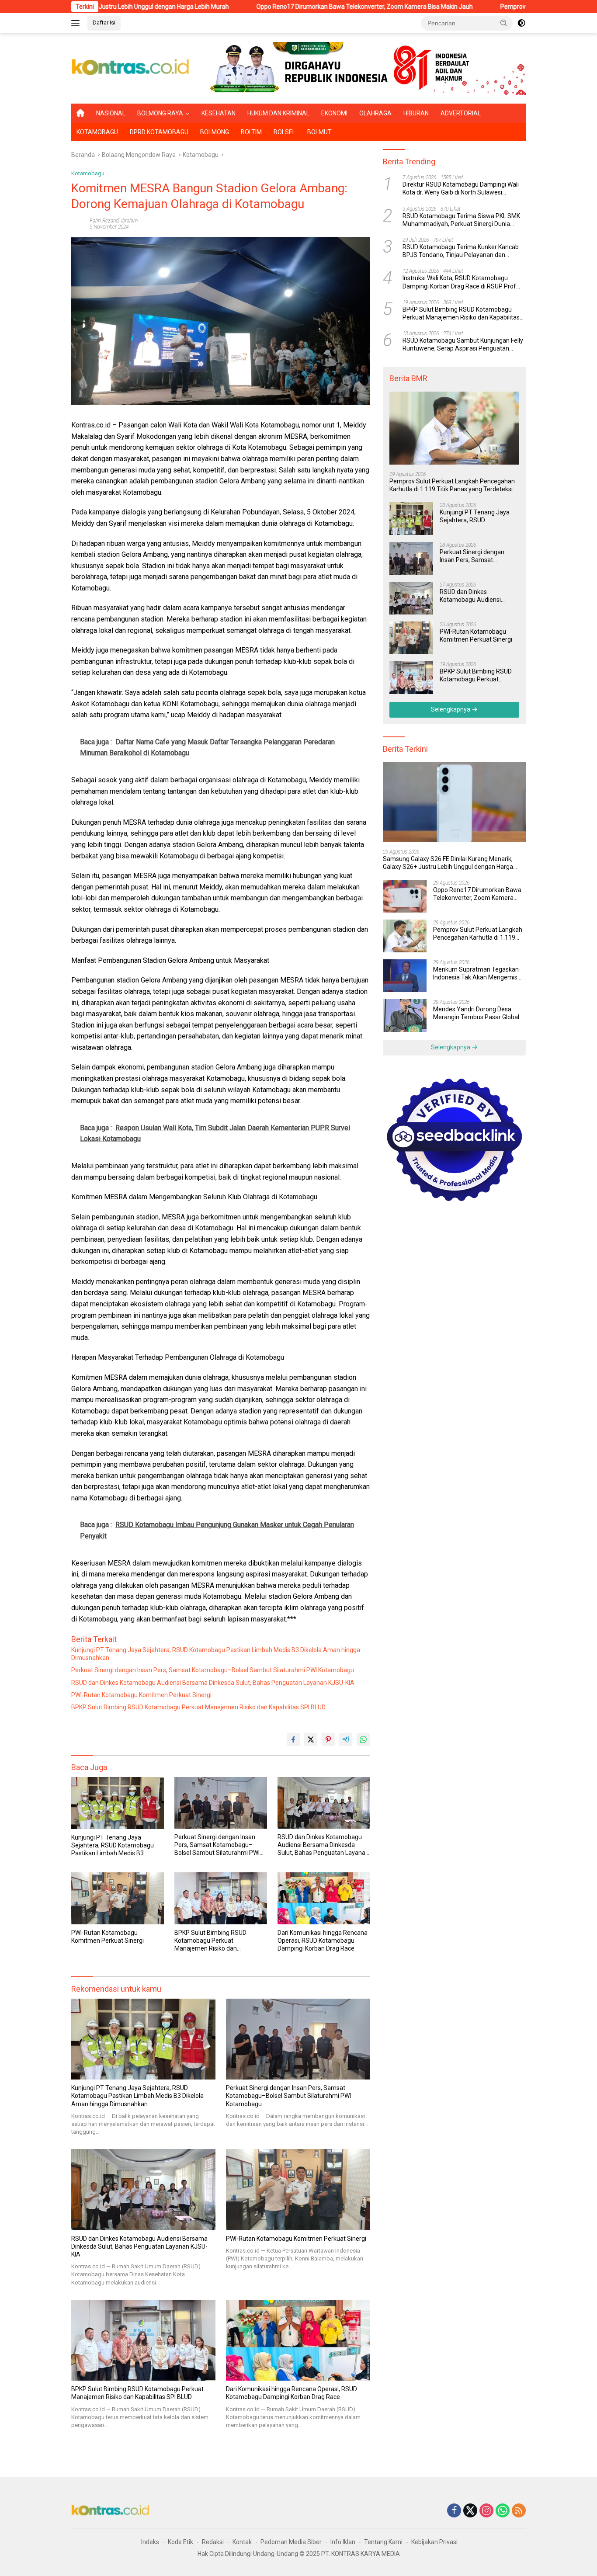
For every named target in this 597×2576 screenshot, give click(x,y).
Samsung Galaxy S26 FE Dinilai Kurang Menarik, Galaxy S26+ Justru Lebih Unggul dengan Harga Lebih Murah (448, 863)
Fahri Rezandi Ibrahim (114, 221)
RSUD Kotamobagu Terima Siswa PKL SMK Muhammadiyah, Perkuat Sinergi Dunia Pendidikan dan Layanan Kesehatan (461, 220)
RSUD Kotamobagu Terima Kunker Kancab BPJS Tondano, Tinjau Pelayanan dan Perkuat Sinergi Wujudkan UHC (461, 251)
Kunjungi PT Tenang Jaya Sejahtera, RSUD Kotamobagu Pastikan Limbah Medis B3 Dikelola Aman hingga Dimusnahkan (216, 1654)
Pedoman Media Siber (291, 2542)
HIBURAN (416, 113)
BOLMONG (215, 132)
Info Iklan (343, 2542)
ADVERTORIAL (461, 113)
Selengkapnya (451, 709)
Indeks (150, 2542)
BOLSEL (285, 132)
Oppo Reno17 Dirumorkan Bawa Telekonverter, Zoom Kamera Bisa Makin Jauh (271, 7)
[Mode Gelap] (521, 23)
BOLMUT (319, 132)
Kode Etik (180, 2542)
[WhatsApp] (503, 2511)
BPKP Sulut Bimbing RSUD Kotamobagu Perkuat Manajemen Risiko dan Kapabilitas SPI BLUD (198, 1707)
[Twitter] (470, 2511)
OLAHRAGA (375, 113)
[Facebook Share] (293, 1739)
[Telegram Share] (346, 1739)
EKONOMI (334, 113)
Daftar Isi (104, 23)
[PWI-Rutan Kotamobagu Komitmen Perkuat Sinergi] (118, 1898)
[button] (504, 23)
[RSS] (519, 2511)
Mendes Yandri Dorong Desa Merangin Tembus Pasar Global (476, 1013)
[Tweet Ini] (311, 1739)
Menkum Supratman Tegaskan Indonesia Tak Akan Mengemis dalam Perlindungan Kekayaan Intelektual (476, 974)
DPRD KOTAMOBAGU (159, 132)
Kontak (242, 2542)
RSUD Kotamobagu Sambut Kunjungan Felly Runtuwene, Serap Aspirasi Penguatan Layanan (463, 345)
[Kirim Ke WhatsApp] (363, 1739)
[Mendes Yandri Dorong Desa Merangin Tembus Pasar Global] (405, 1015)
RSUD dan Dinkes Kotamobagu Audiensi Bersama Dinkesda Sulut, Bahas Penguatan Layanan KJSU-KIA (213, 1683)
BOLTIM (251, 132)
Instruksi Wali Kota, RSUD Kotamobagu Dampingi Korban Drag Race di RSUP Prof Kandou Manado (459, 282)
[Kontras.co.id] (131, 68)
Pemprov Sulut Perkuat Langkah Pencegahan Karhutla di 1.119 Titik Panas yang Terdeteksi (452, 485)
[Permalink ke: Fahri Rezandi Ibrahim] (78, 223)
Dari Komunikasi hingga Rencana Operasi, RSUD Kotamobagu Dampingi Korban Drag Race (323, 1941)
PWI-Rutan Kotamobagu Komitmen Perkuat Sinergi (141, 1695)
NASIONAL (111, 113)
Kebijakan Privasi (434, 2542)
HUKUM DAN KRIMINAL (278, 113)
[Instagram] (486, 2511)
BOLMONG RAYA (160, 113)
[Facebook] (454, 2511)
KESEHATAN (219, 113)
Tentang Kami (383, 2542)
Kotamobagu (88, 173)
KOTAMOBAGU (97, 132)
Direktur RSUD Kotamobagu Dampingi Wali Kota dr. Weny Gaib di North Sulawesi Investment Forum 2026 (461, 189)
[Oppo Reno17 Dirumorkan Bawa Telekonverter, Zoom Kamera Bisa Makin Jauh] (405, 896)
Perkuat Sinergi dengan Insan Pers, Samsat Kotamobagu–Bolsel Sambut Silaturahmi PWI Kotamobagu (213, 1670)
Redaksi (213, 2542)
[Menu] (77, 23)
